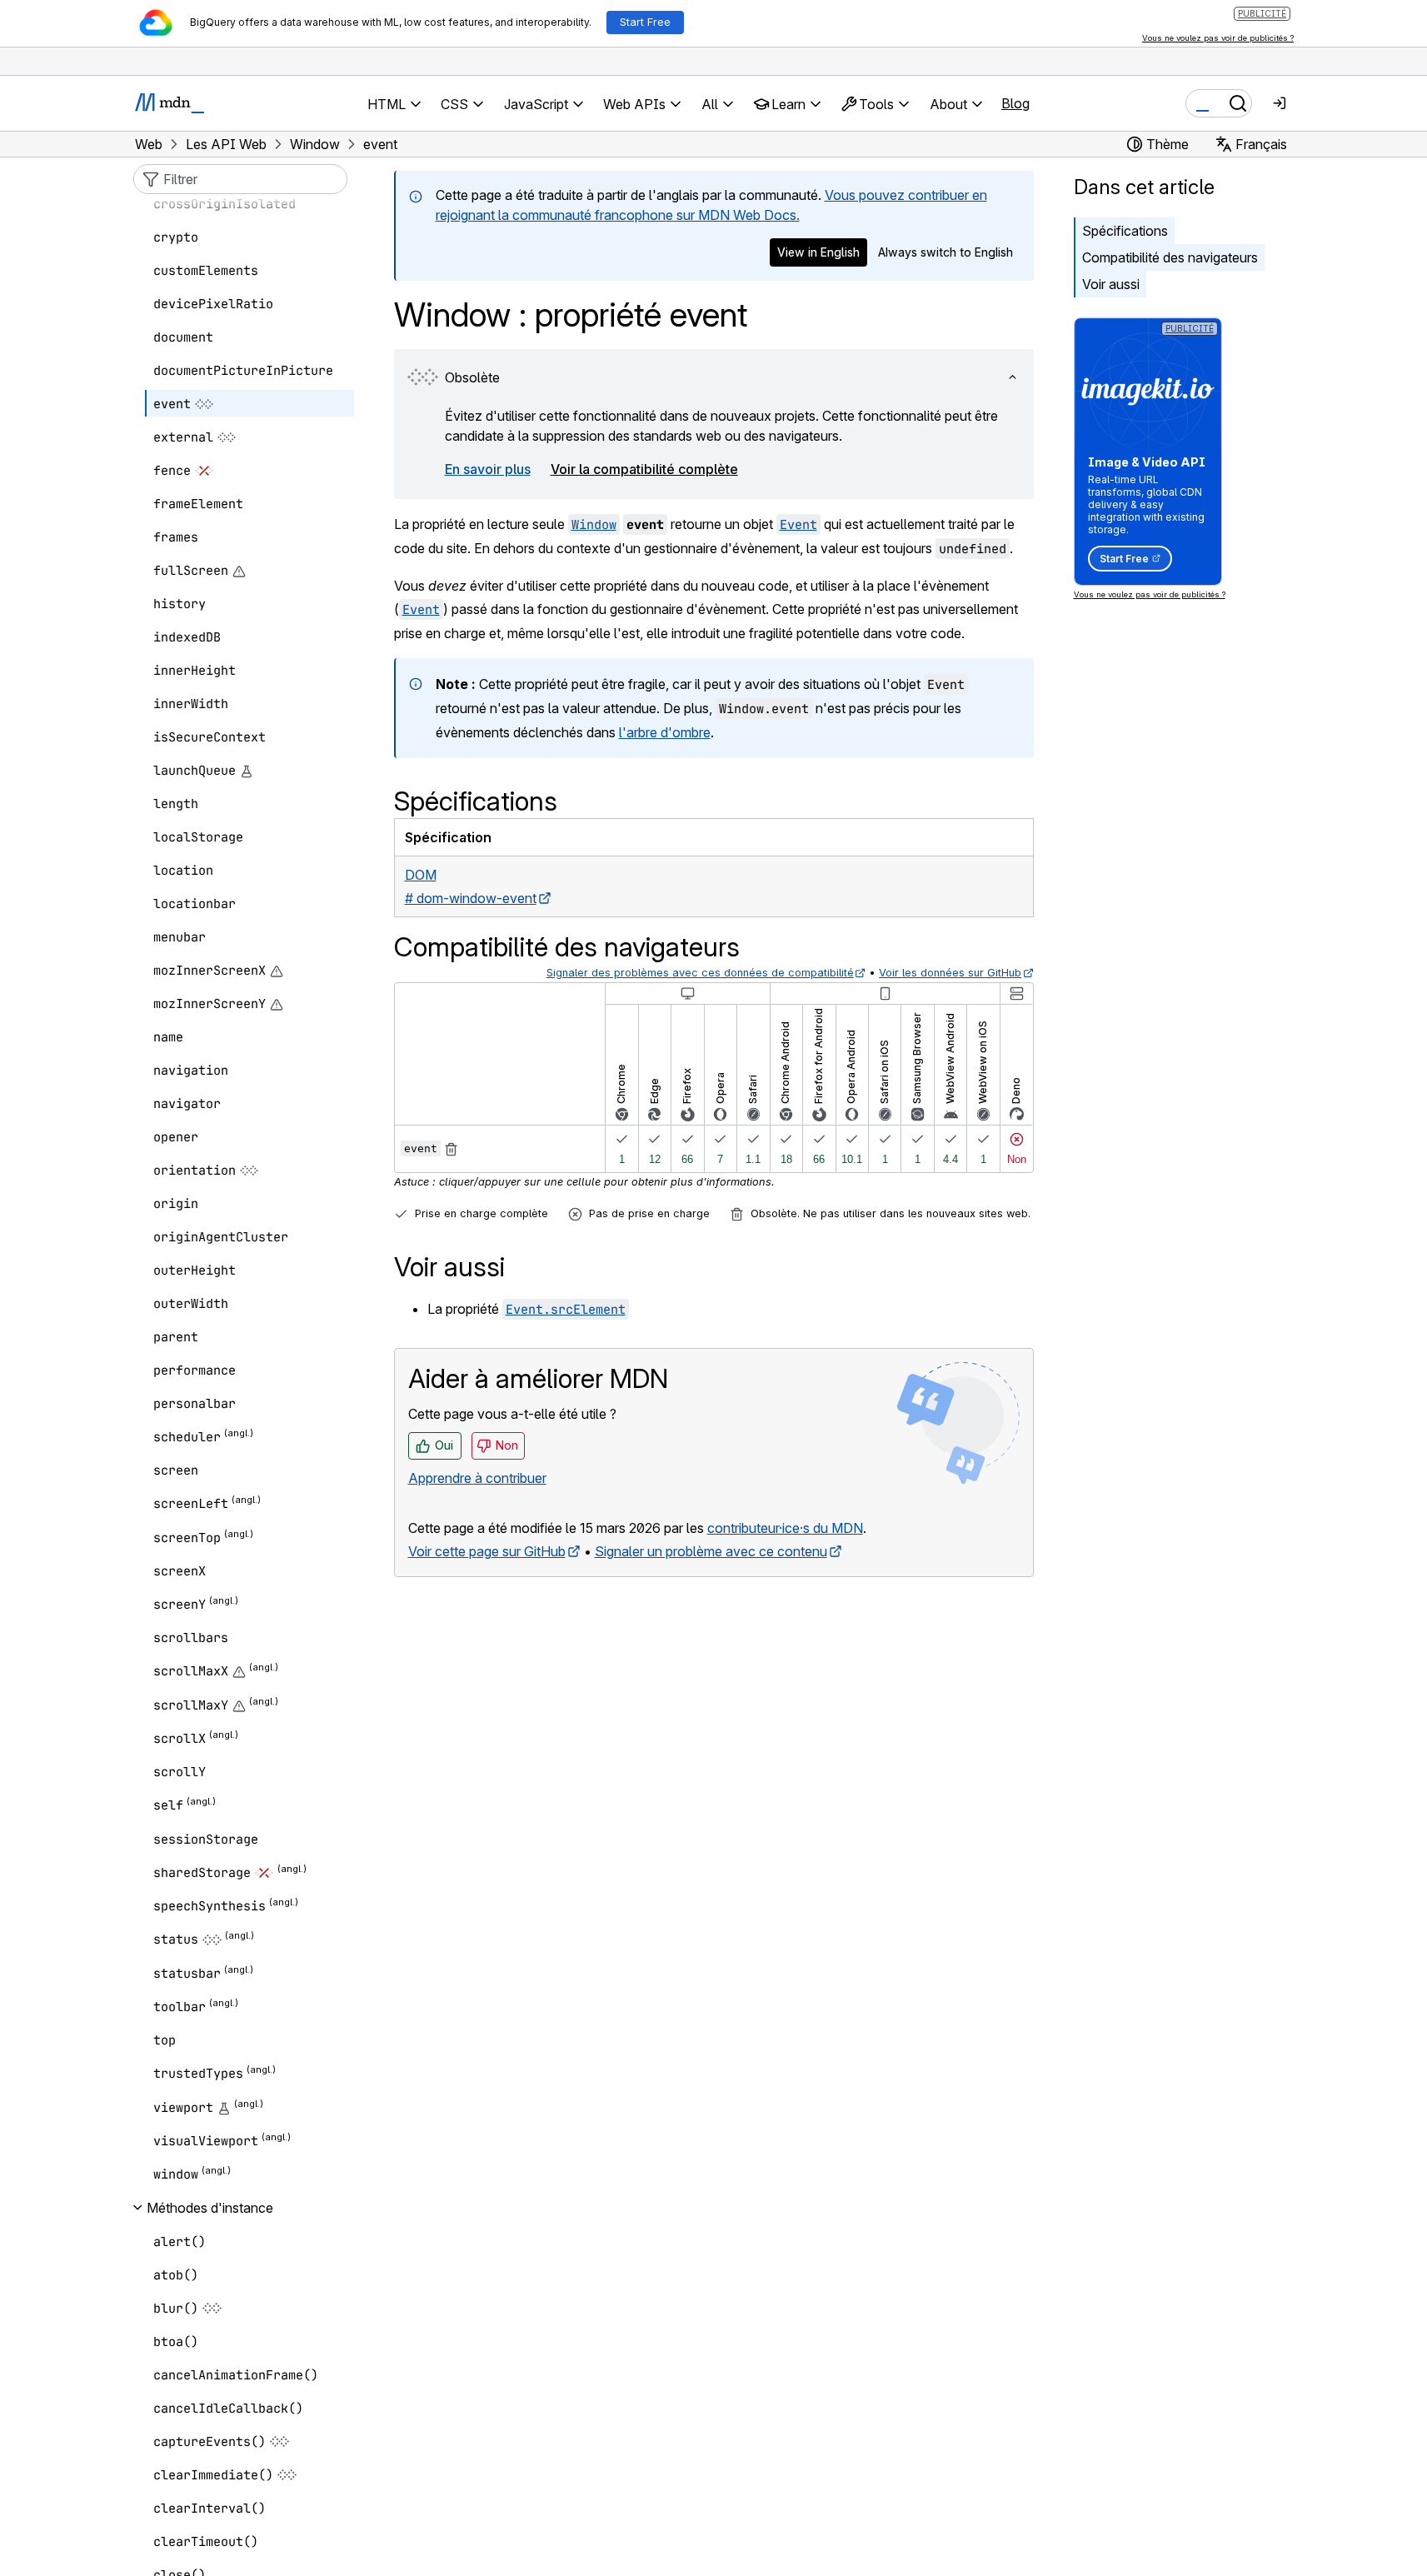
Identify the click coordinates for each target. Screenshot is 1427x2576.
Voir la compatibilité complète (644, 469)
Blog (1015, 103)
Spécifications (1125, 231)
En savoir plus (488, 469)
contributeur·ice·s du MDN (785, 1528)
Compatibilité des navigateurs (1170, 257)
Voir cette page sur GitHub (487, 1551)
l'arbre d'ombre (665, 732)
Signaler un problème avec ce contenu (711, 1551)
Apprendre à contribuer (477, 1478)
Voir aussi (1111, 284)
